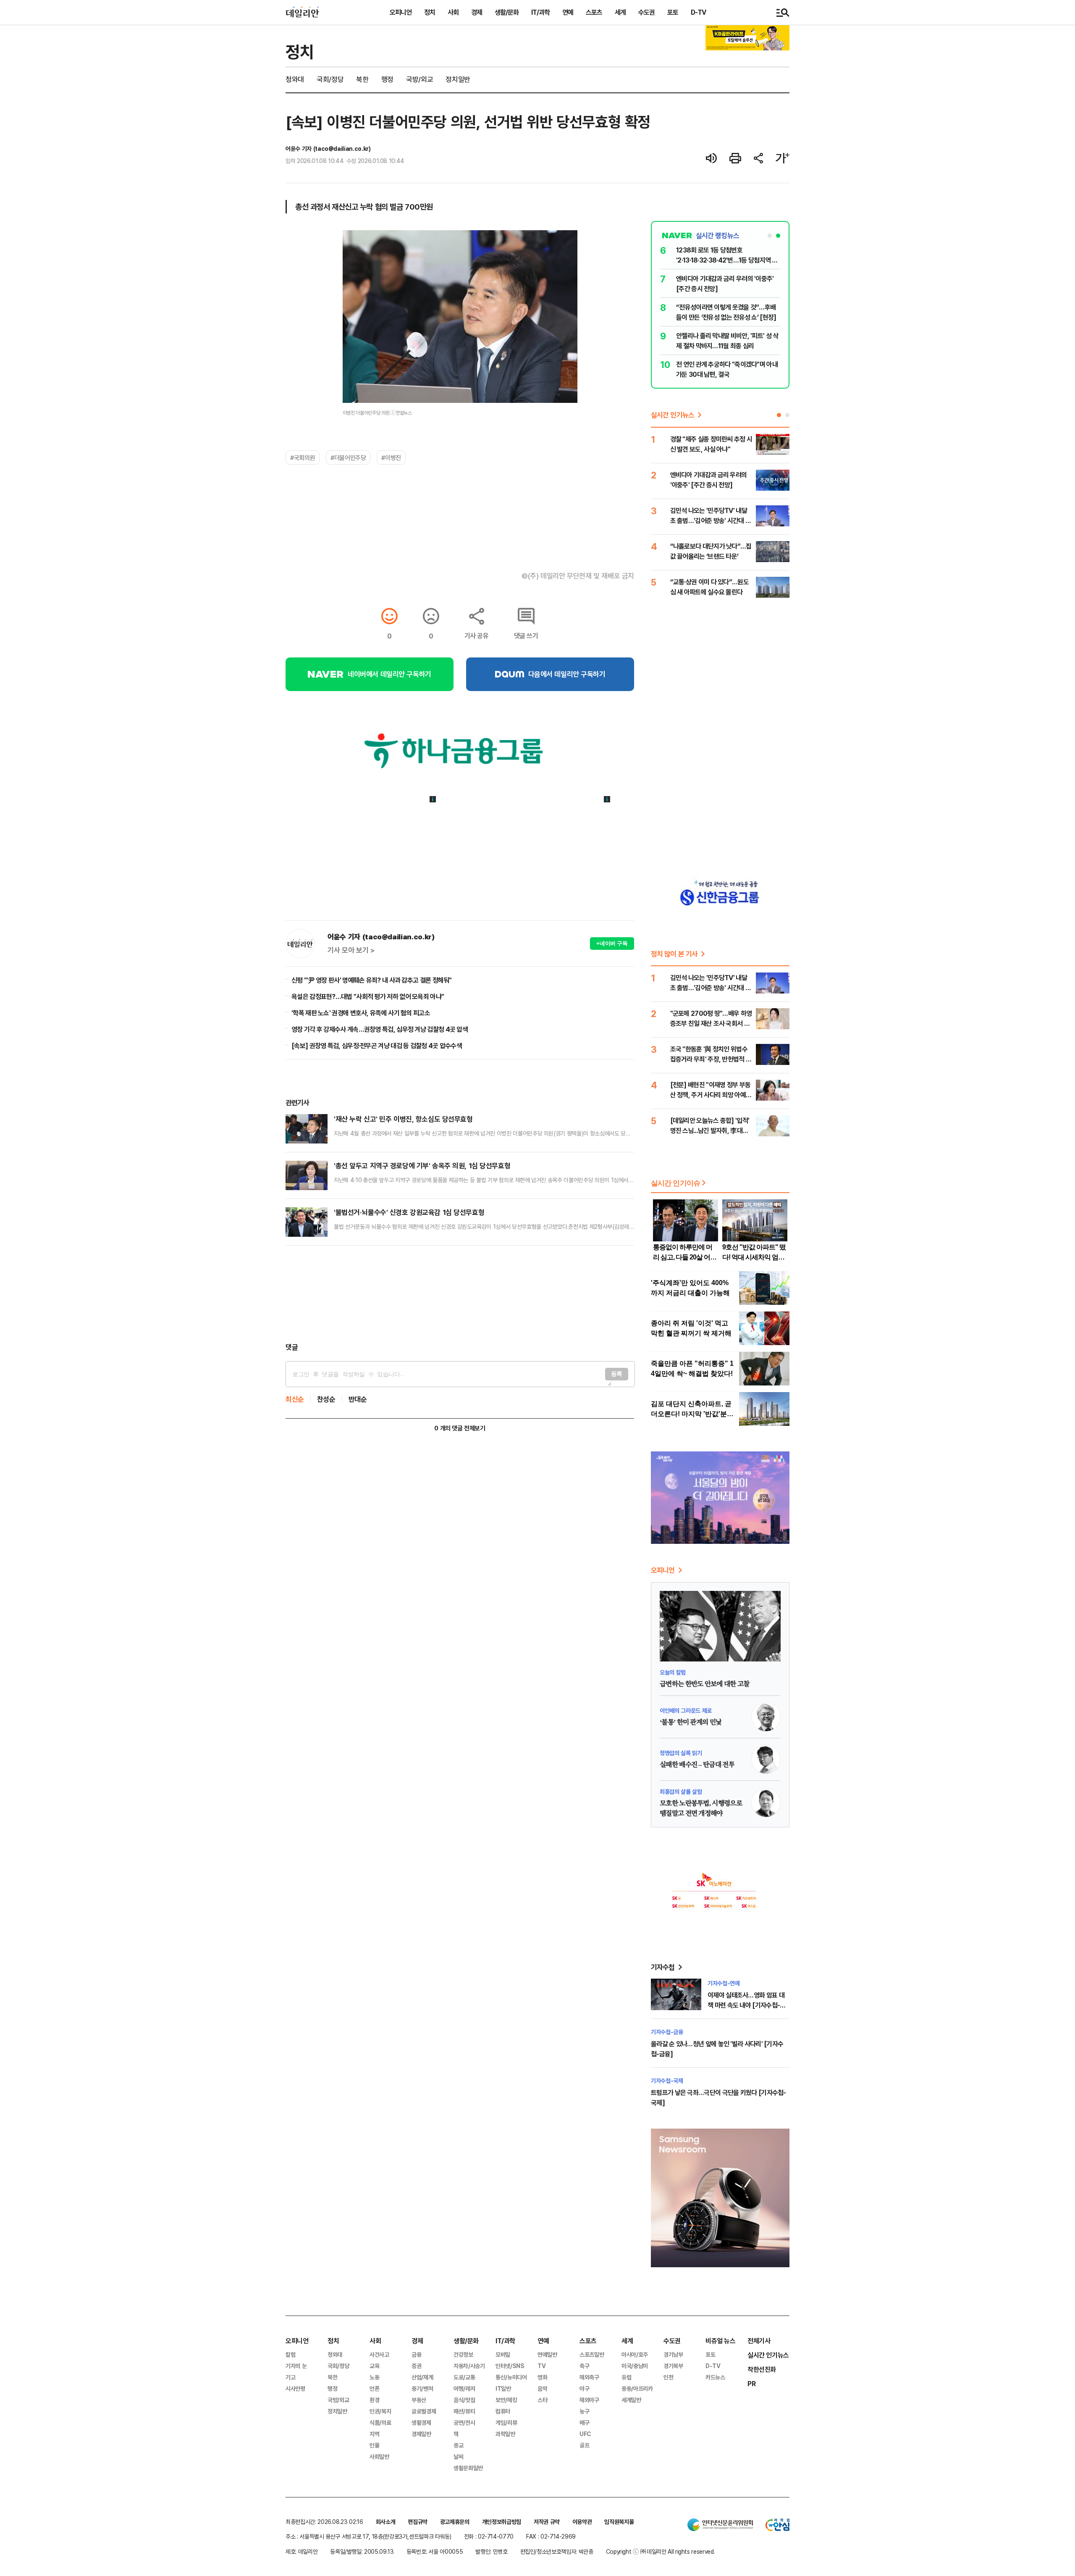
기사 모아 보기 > (351, 950)
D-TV (698, 12)
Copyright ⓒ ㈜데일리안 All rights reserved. (661, 2551)
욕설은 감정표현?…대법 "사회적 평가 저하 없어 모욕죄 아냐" (368, 996)
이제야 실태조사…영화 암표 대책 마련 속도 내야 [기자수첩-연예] (746, 2005)
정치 (430, 12)
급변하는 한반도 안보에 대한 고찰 (704, 1684)
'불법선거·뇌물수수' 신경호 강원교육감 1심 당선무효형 (409, 1212)
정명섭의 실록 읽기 (681, 1753)
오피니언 (401, 12)
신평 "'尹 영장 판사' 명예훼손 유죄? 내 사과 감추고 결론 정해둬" (372, 980)
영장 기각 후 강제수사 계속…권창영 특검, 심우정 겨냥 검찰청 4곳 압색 (380, 1029)
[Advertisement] (460, 1294)
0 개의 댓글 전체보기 (460, 1428)
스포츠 (594, 12)
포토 (673, 12)
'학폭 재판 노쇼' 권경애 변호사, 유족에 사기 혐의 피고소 (361, 1013)
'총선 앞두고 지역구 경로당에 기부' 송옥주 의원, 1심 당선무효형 (422, 1166)
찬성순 (326, 1399)
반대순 (358, 1399)
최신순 (295, 1399)
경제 (477, 12)
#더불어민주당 (348, 457)
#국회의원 (303, 457)
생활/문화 (507, 12)
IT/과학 (540, 12)
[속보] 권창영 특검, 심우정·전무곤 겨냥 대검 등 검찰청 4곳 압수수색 (377, 1046)
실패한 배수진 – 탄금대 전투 (697, 1765)
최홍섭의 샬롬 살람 (681, 1791)
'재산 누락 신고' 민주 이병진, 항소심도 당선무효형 (403, 1119)
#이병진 (391, 457)
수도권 (646, 12)
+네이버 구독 (612, 943)
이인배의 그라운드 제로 (686, 1710)
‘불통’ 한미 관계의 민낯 (691, 1722)
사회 (453, 12)
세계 (620, 12)
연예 (568, 12)
